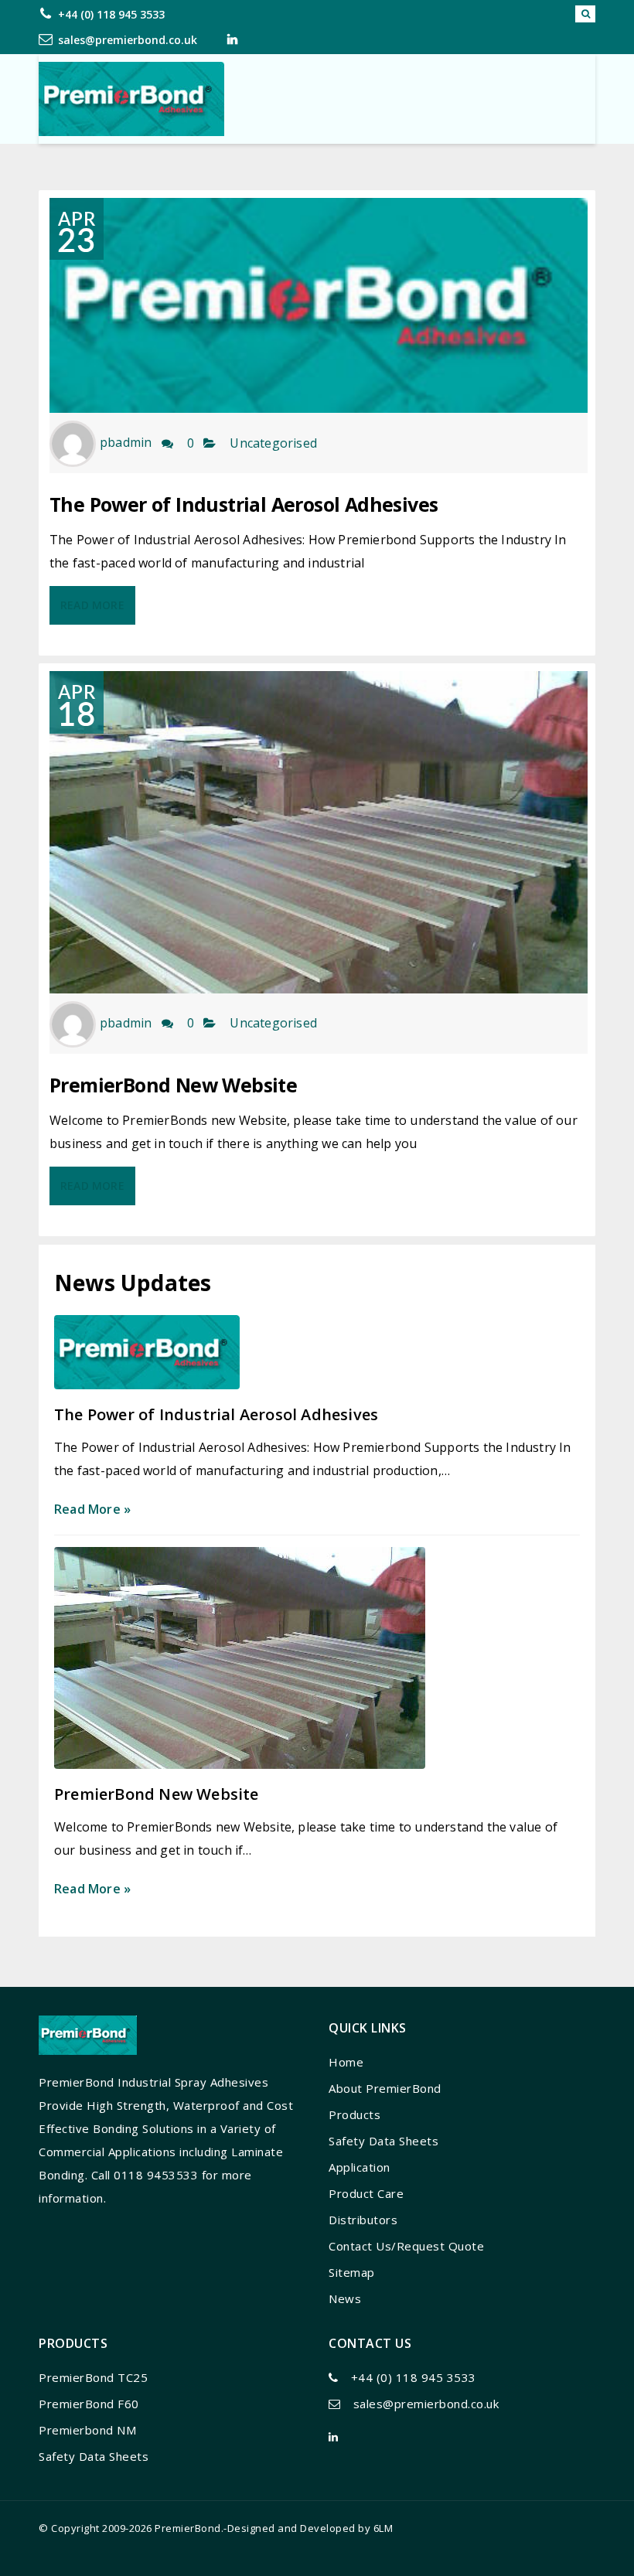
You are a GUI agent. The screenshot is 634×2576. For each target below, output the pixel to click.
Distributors (363, 2220)
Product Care (366, 2193)
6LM (383, 2528)
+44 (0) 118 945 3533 (111, 14)
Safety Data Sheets (383, 2141)
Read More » (92, 1509)
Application (360, 2167)
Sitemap (352, 2272)
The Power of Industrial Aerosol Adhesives (244, 504)
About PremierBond (385, 2088)
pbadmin (126, 443)
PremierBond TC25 (93, 2377)
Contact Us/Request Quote (406, 2246)
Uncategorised (273, 443)
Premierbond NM (87, 2430)
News (345, 2298)
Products (354, 2114)
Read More (92, 605)
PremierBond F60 (89, 2404)
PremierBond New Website (173, 1085)
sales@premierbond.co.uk (128, 40)
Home (346, 2062)
